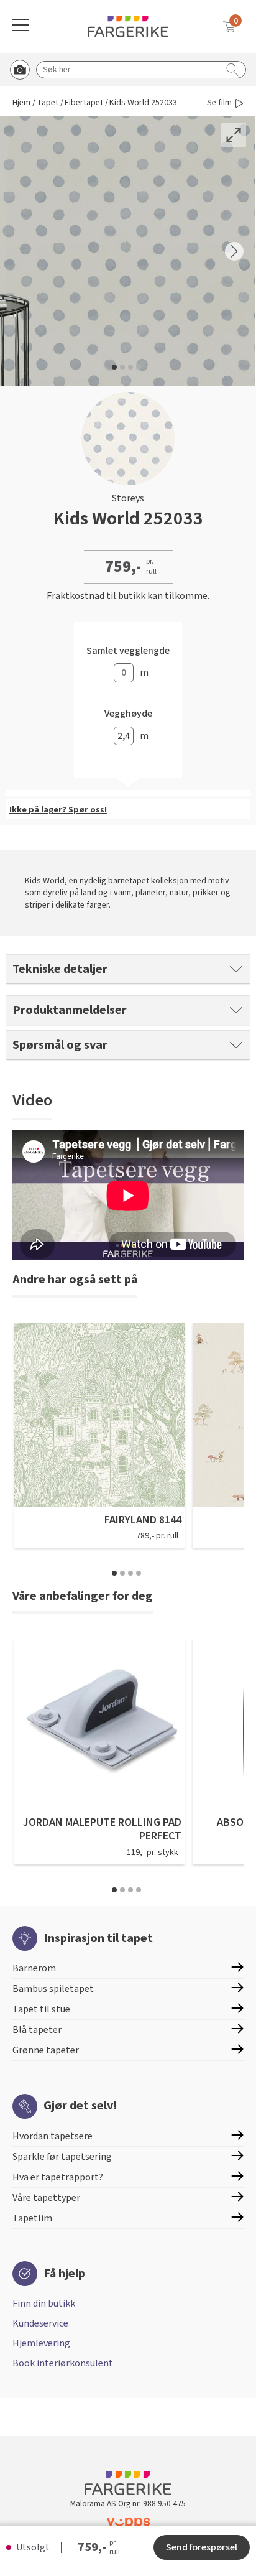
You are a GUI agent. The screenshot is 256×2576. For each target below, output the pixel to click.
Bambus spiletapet (53, 1989)
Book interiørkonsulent (63, 2363)
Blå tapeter (37, 2030)
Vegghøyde (128, 714)
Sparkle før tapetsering (62, 2157)
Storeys (128, 498)
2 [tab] (122, 1573)
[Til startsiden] (128, 26)
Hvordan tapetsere (53, 2136)
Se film (219, 103)
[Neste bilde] (234, 251)
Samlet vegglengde (128, 651)
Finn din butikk (44, 2304)
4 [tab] (139, 1573)
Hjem (21, 103)
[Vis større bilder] (234, 135)
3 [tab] (130, 1573)
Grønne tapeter (46, 2050)
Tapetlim (32, 2218)
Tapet (48, 103)
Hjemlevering (41, 2343)
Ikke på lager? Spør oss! (58, 810)
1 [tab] (114, 1573)
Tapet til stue (41, 2009)
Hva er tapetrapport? (58, 2177)
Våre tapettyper (46, 2198)
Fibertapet (84, 103)
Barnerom (34, 1968)
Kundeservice (40, 2323)
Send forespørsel (202, 2547)
